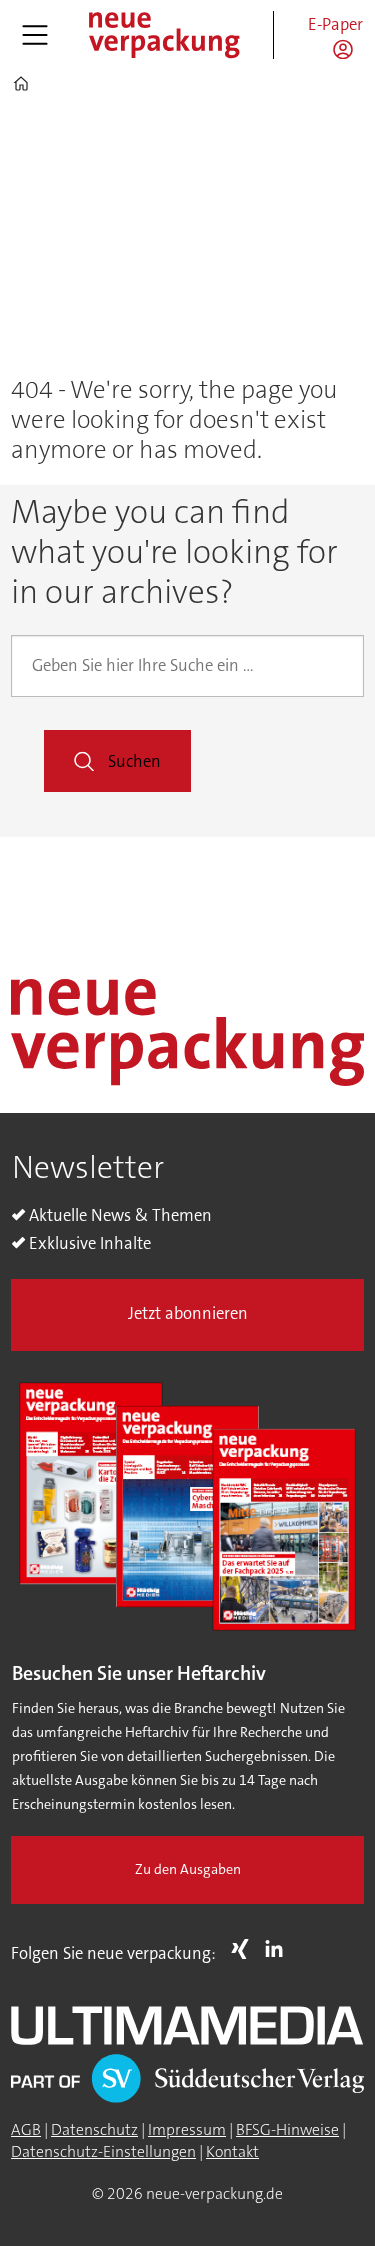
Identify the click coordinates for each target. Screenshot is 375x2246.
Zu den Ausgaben (188, 1869)
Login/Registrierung (348, 49)
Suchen (134, 761)
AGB (26, 2130)
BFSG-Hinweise (287, 2130)
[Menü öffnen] (35, 35)
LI (279, 1949)
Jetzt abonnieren (188, 1313)
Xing (245, 1949)
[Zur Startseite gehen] (163, 34)
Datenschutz (94, 2130)
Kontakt (232, 2152)
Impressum (187, 2130)
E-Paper (335, 24)
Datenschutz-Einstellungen (103, 2152)
